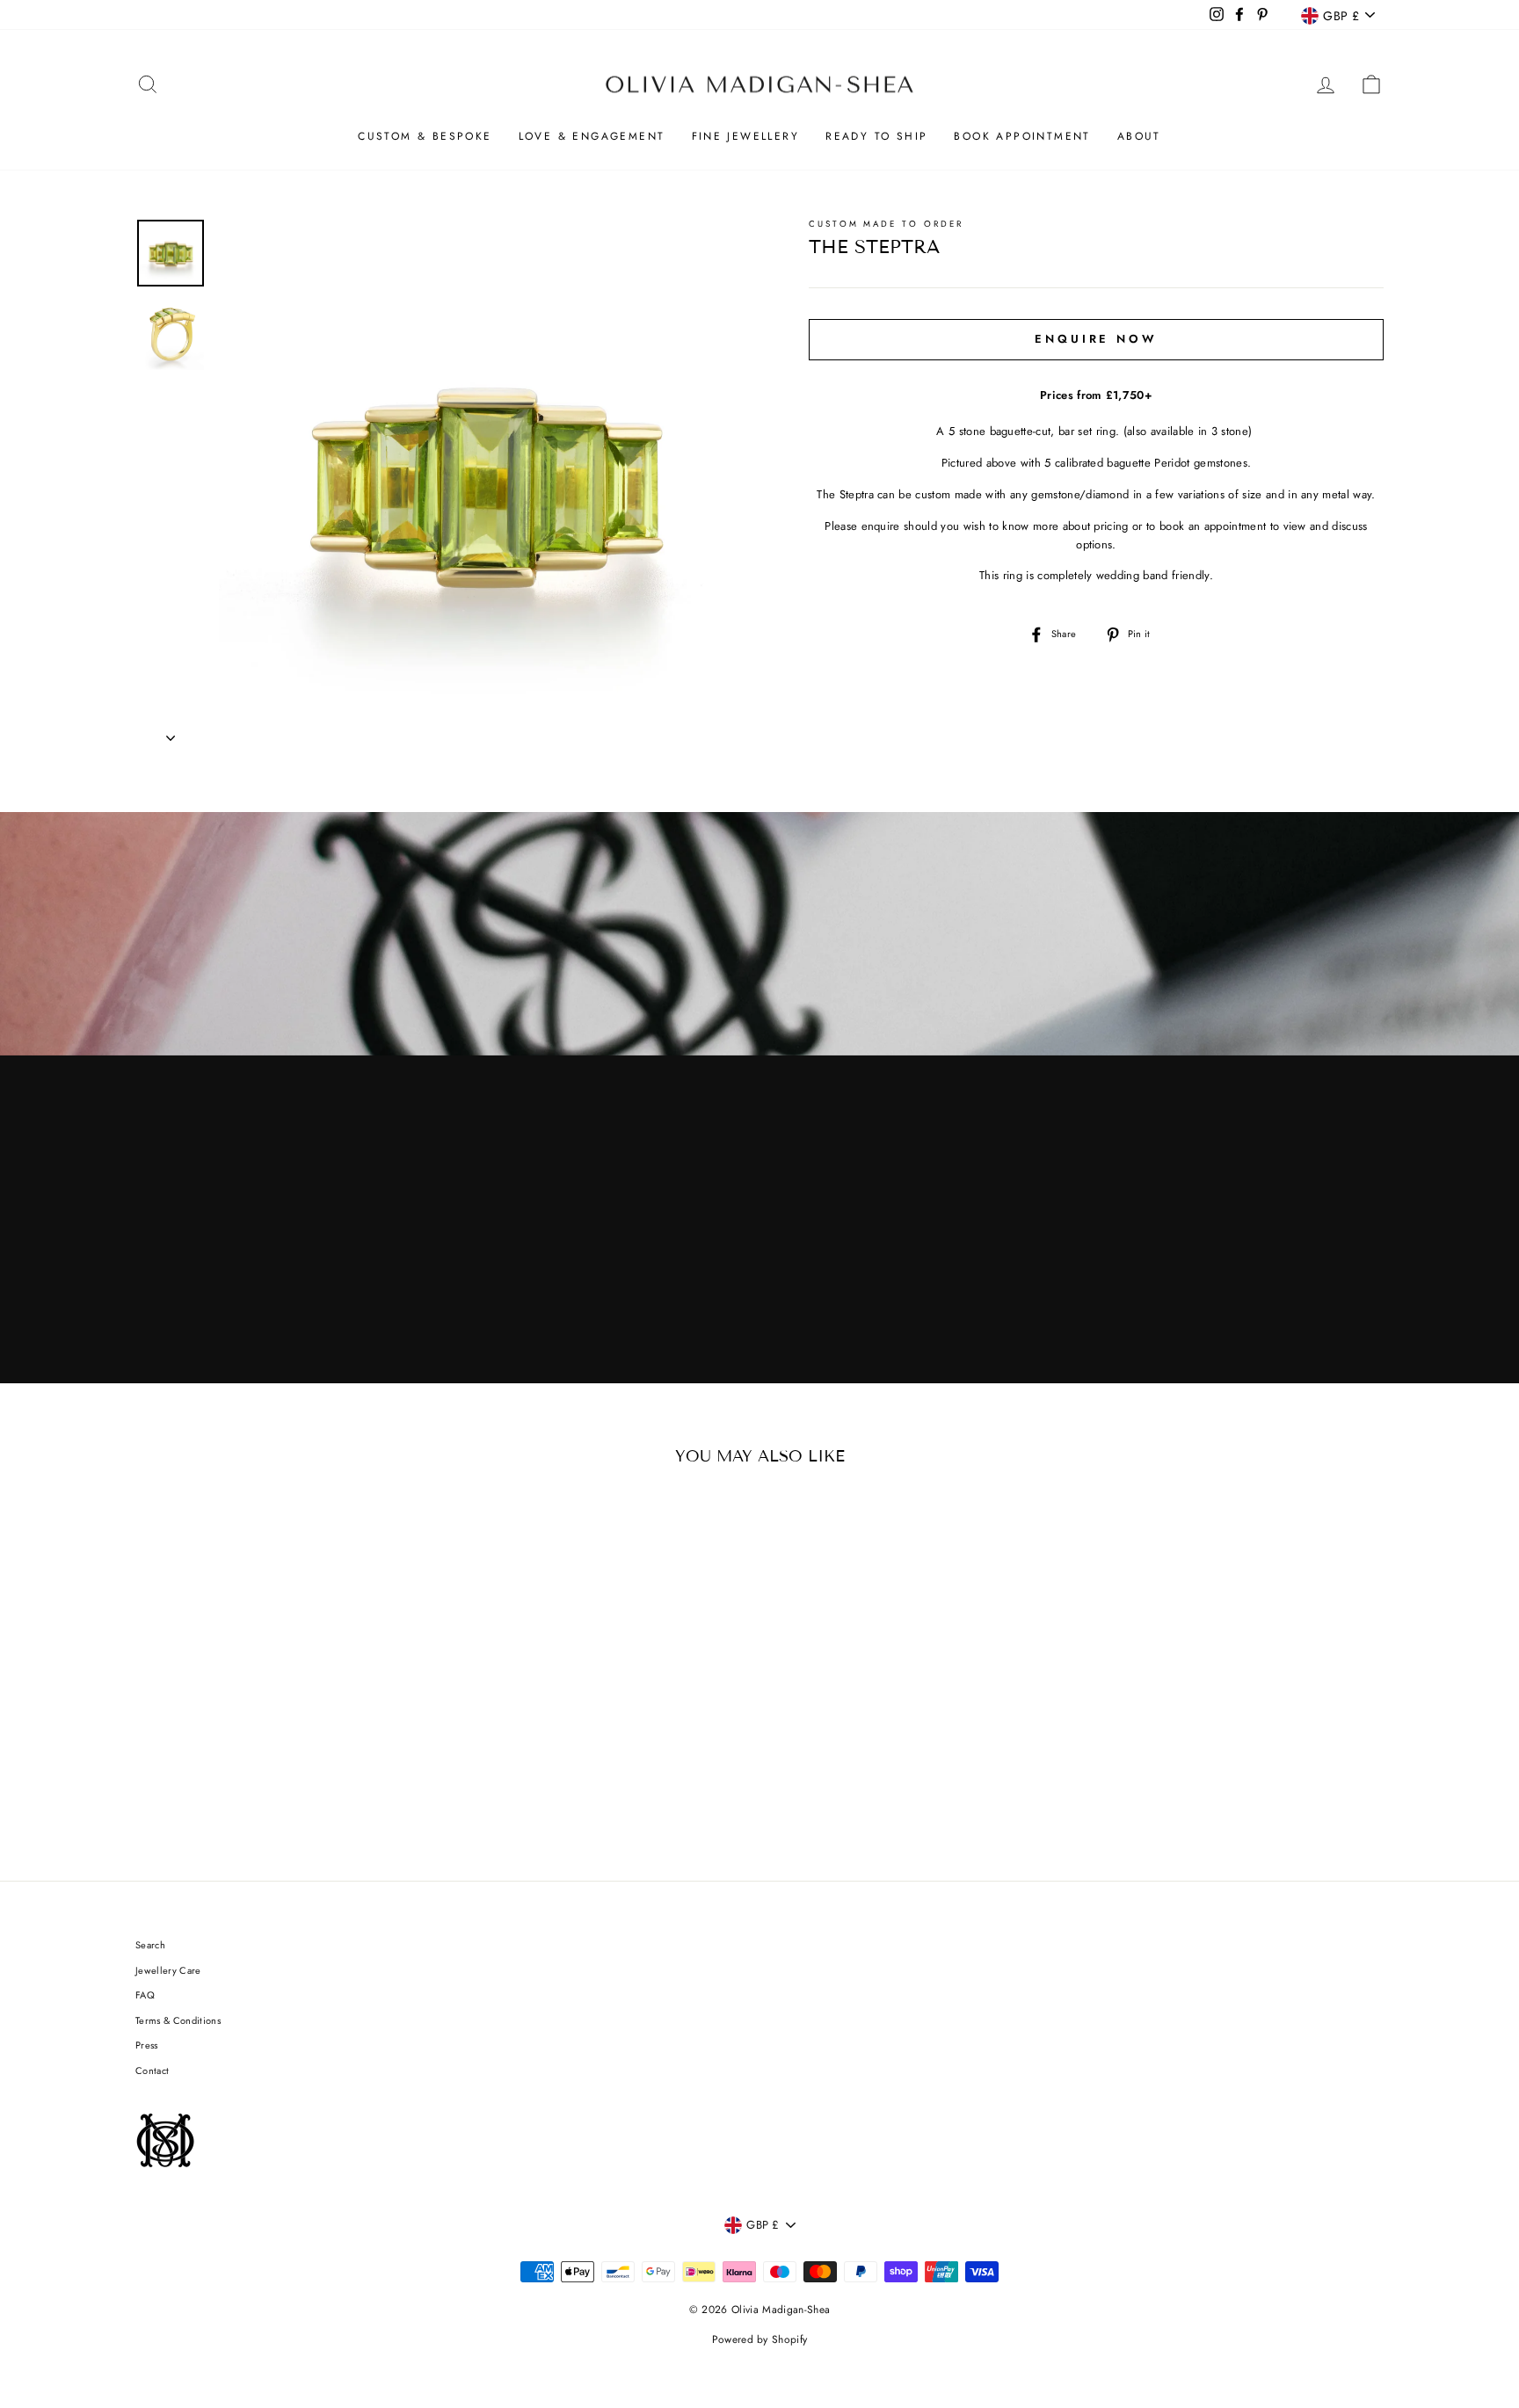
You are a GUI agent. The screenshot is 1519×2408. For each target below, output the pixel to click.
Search (150, 1945)
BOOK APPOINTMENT (1022, 136)
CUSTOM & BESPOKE (425, 136)
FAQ (145, 1995)
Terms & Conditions (178, 2020)
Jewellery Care (168, 1970)
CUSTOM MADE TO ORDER (886, 224)
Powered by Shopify (760, 2339)
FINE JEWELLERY (746, 136)
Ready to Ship (876, 136)
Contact (152, 2071)
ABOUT (1139, 136)
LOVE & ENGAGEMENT (592, 136)
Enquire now (1096, 339)
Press (147, 2045)
